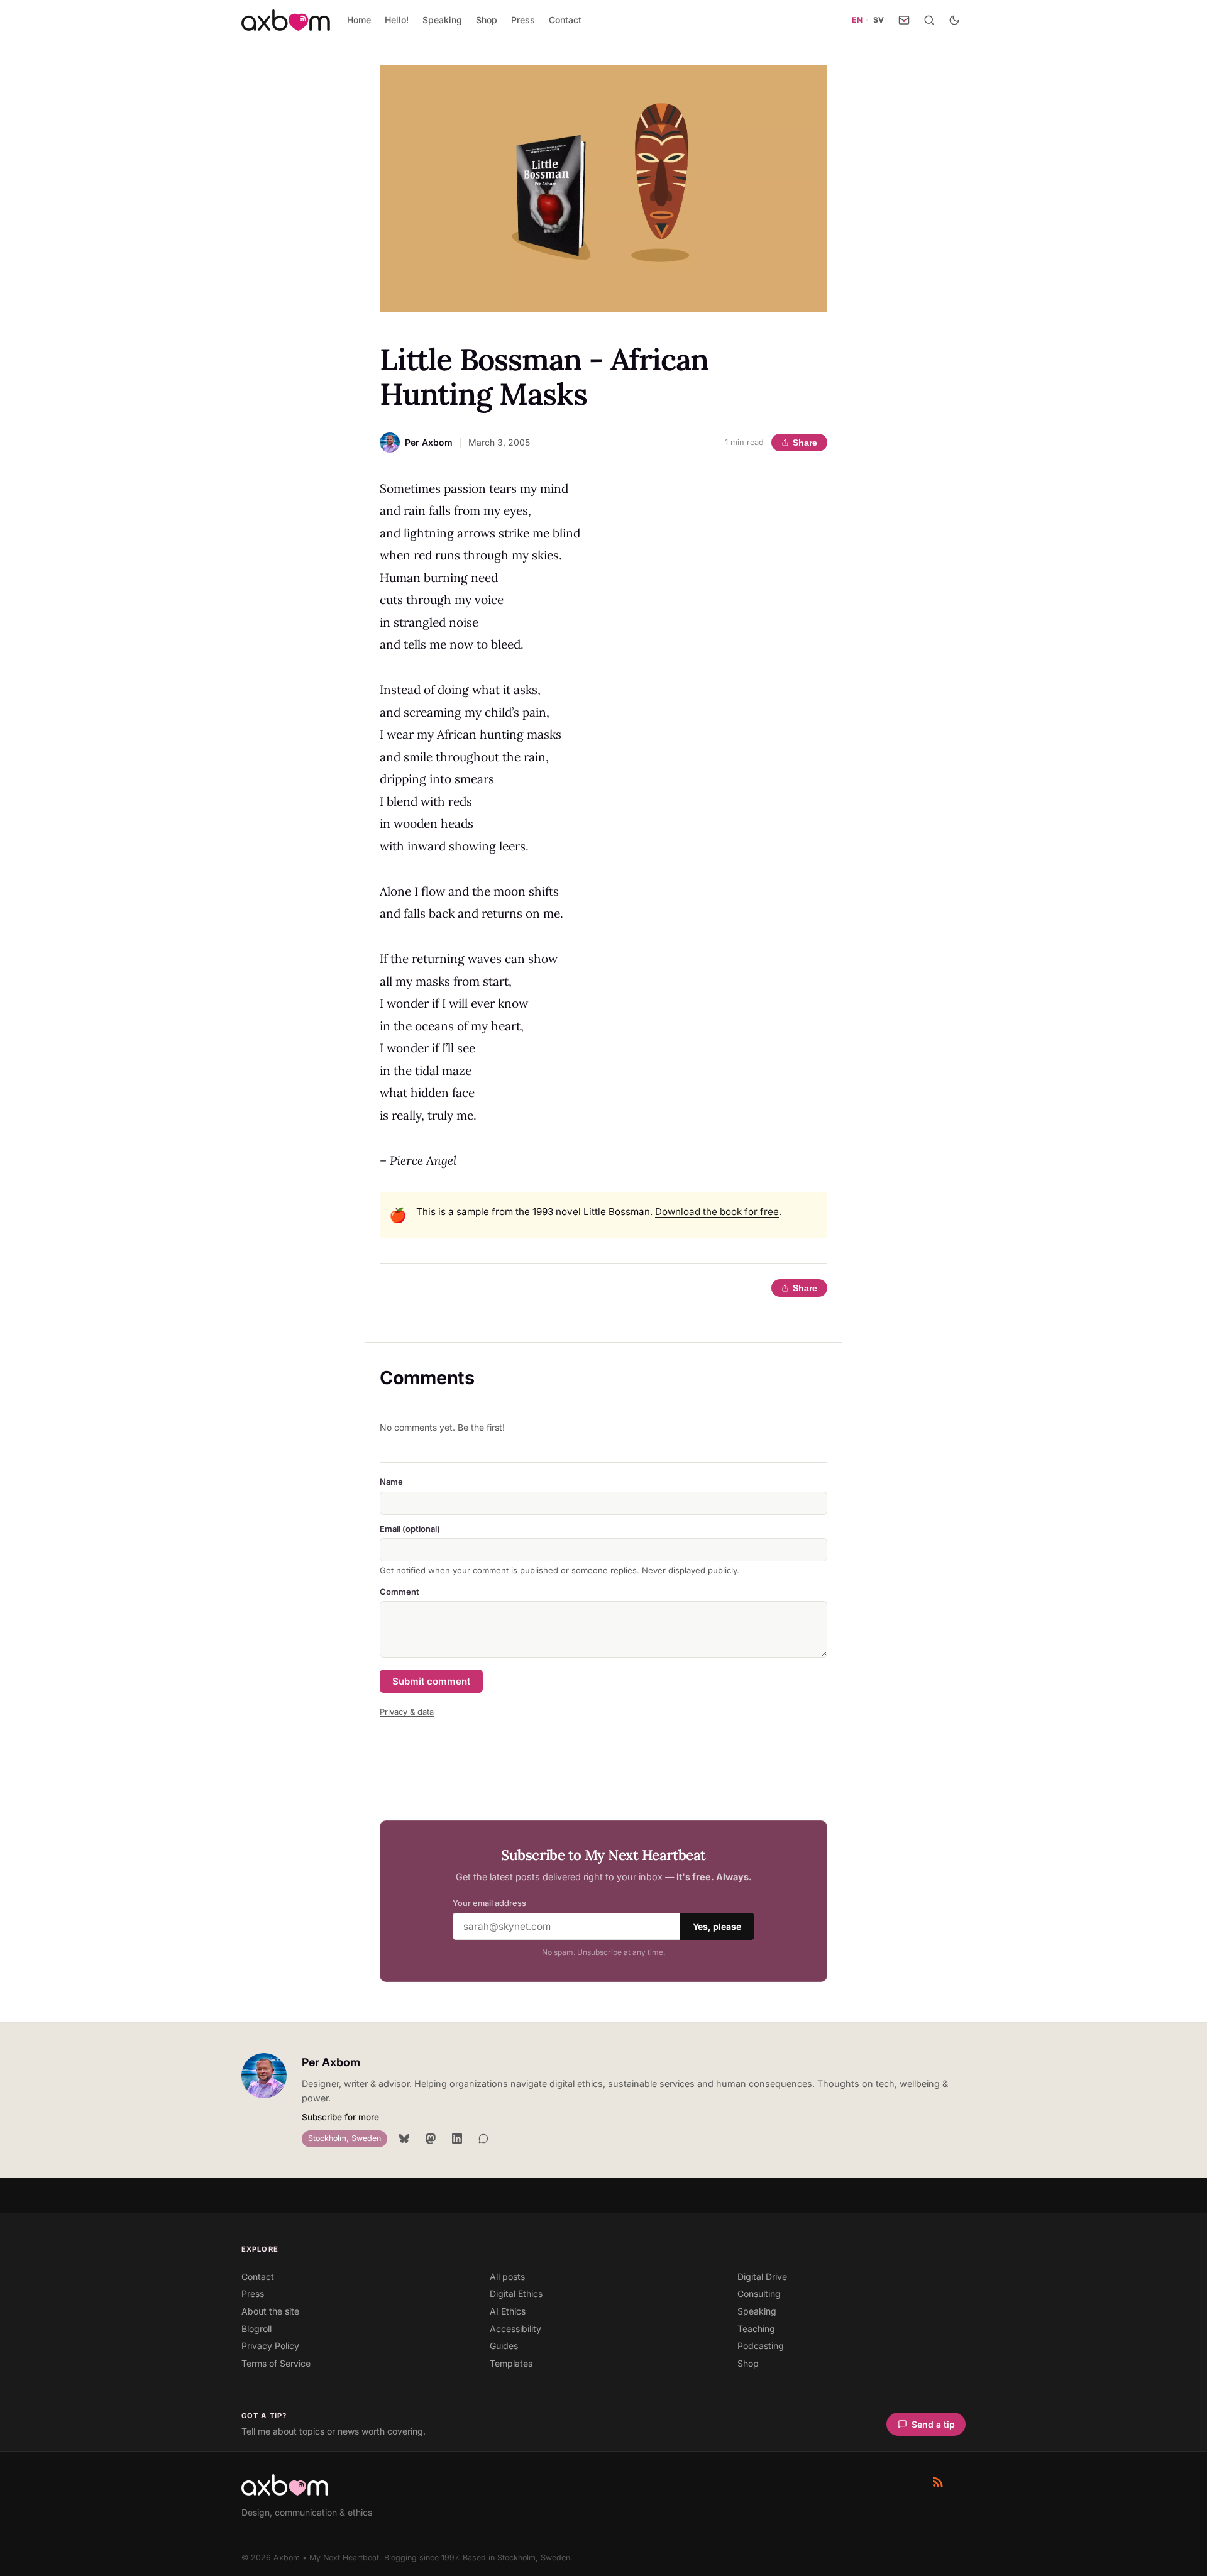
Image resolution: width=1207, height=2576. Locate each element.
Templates (511, 2363)
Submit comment (431, 1681)
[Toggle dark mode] (954, 20)
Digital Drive (762, 2276)
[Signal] (483, 2138)
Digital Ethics (516, 2293)
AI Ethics (508, 2311)
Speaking (442, 20)
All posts (507, 2276)
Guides (504, 2346)
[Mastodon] (431, 2138)
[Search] (929, 20)
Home (359, 20)
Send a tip (933, 2424)
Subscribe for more (340, 2117)
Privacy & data (407, 1712)
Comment (400, 1592)
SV (879, 20)
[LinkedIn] (457, 2138)
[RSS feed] (938, 2482)
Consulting (759, 2293)
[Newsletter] (904, 20)
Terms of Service (276, 2363)
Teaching (756, 2329)
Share (805, 443)
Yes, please (717, 1926)
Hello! (397, 20)
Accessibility (515, 2329)
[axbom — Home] (286, 20)
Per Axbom (331, 2062)
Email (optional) (410, 1529)
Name (391, 1482)
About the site (270, 2311)
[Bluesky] (404, 2138)
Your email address (489, 1903)
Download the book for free (717, 1212)
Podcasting (761, 2346)
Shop (487, 20)
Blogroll (256, 2329)
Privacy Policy (270, 2346)
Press (523, 20)
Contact (565, 20)
